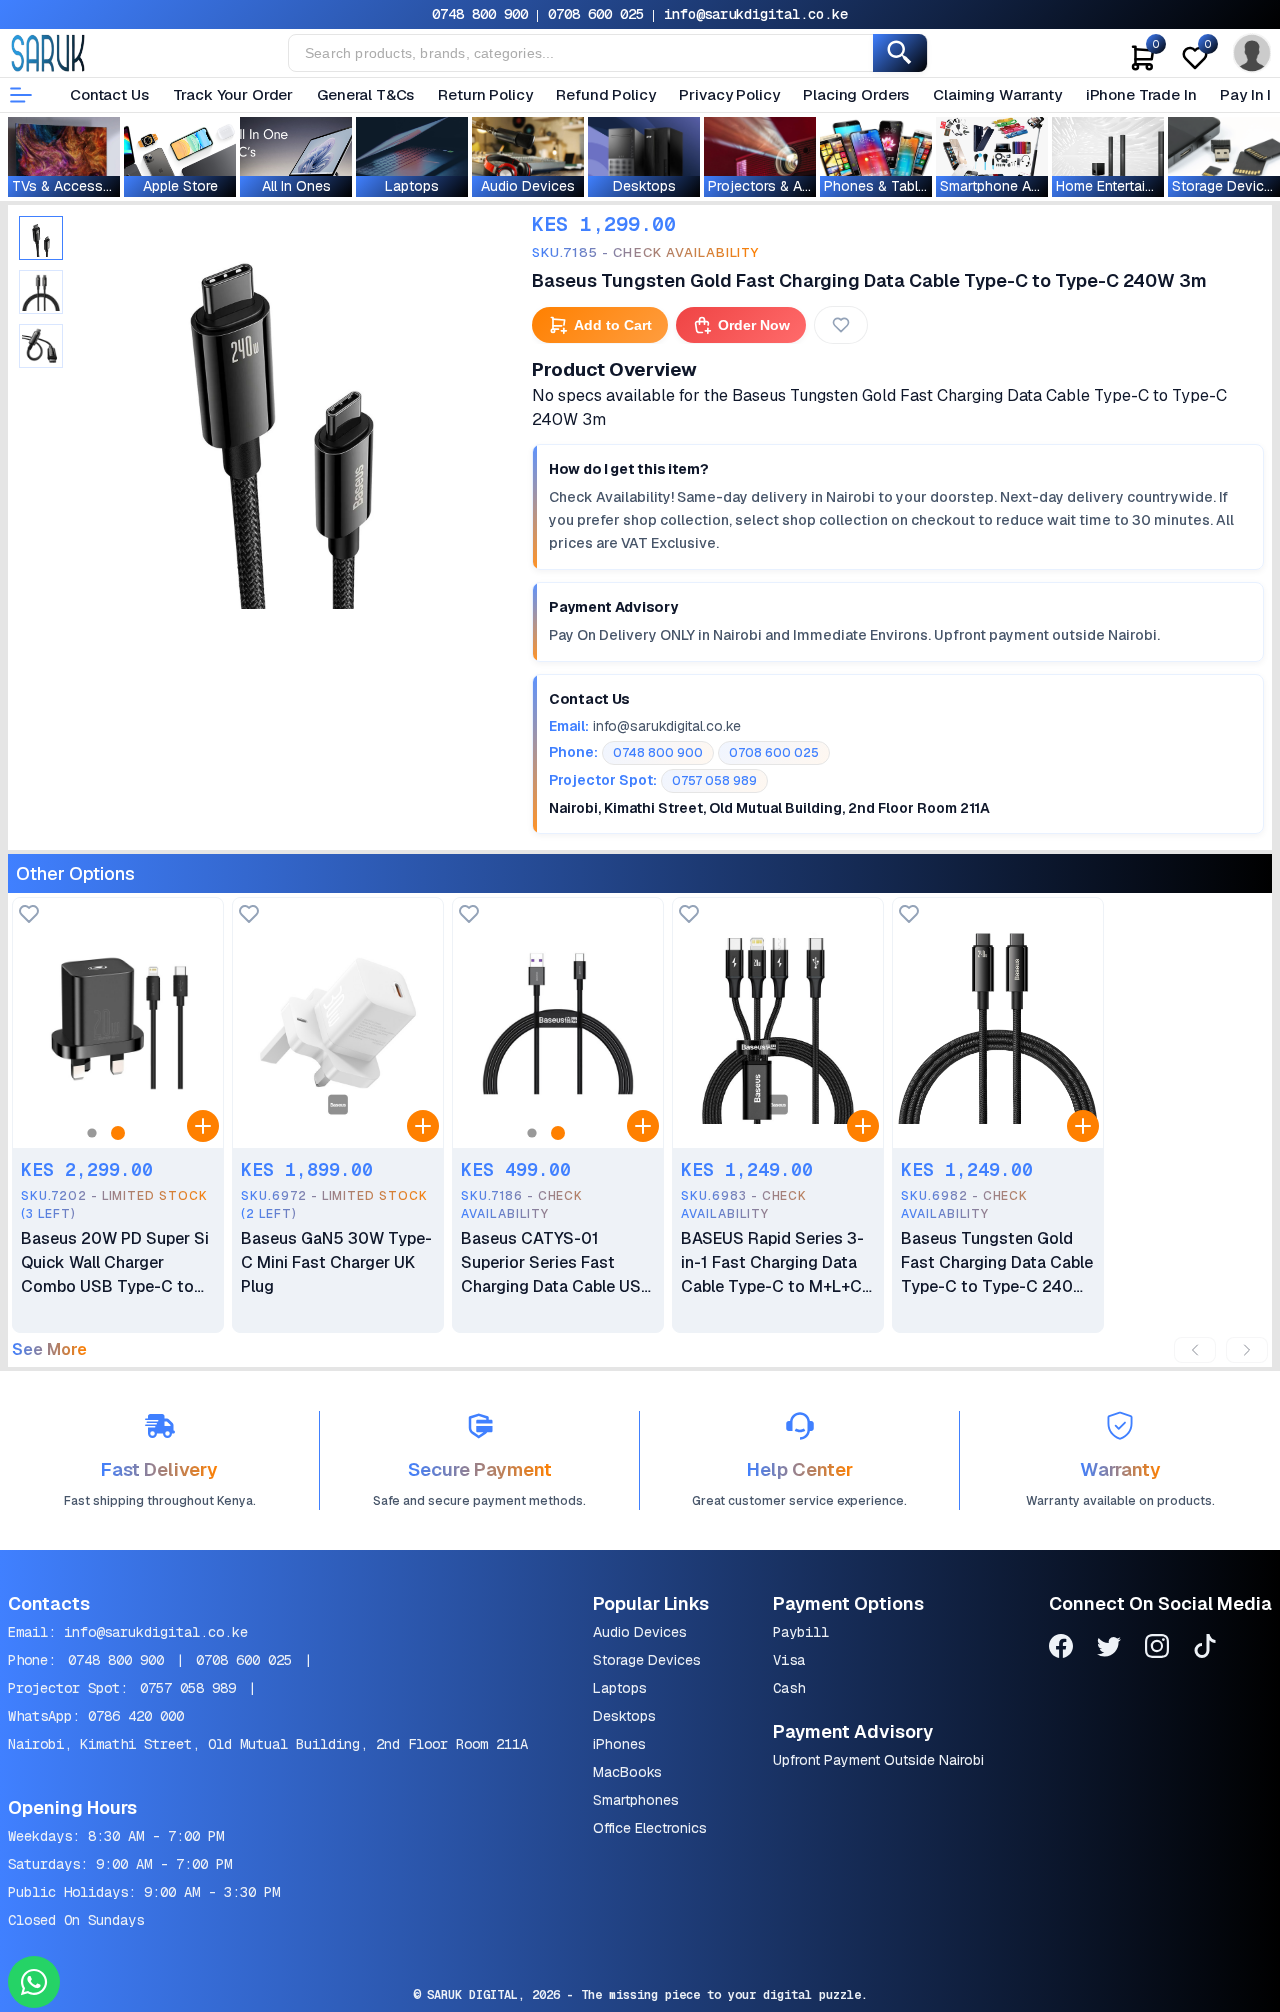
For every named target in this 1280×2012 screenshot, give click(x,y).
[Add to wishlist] (29, 915)
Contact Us (109, 94)
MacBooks (627, 1772)
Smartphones (636, 1800)
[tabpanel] (282, 409)
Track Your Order (233, 94)
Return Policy (485, 94)
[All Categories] (21, 95)
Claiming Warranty (997, 94)
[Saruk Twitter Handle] (1109, 1649)
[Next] (1247, 1350)
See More (49, 1350)
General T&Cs (365, 94)
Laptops (620, 1688)
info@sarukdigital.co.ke (756, 14)
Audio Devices (640, 1632)
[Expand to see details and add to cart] (203, 1126)
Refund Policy (605, 94)
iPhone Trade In (1141, 94)
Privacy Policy (729, 94)
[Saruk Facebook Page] (1061, 1649)
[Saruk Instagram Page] (1157, 1649)
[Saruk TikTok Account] (1205, 1649)
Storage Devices (647, 1660)
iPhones (619, 1744)
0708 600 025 (596, 14)
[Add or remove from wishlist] (841, 325)
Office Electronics (650, 1828)
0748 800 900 (480, 14)
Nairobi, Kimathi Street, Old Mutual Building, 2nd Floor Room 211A (268, 1744)
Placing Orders (856, 94)
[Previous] (1195, 1350)
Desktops (624, 1716)
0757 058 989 (188, 1688)
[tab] (41, 238)
